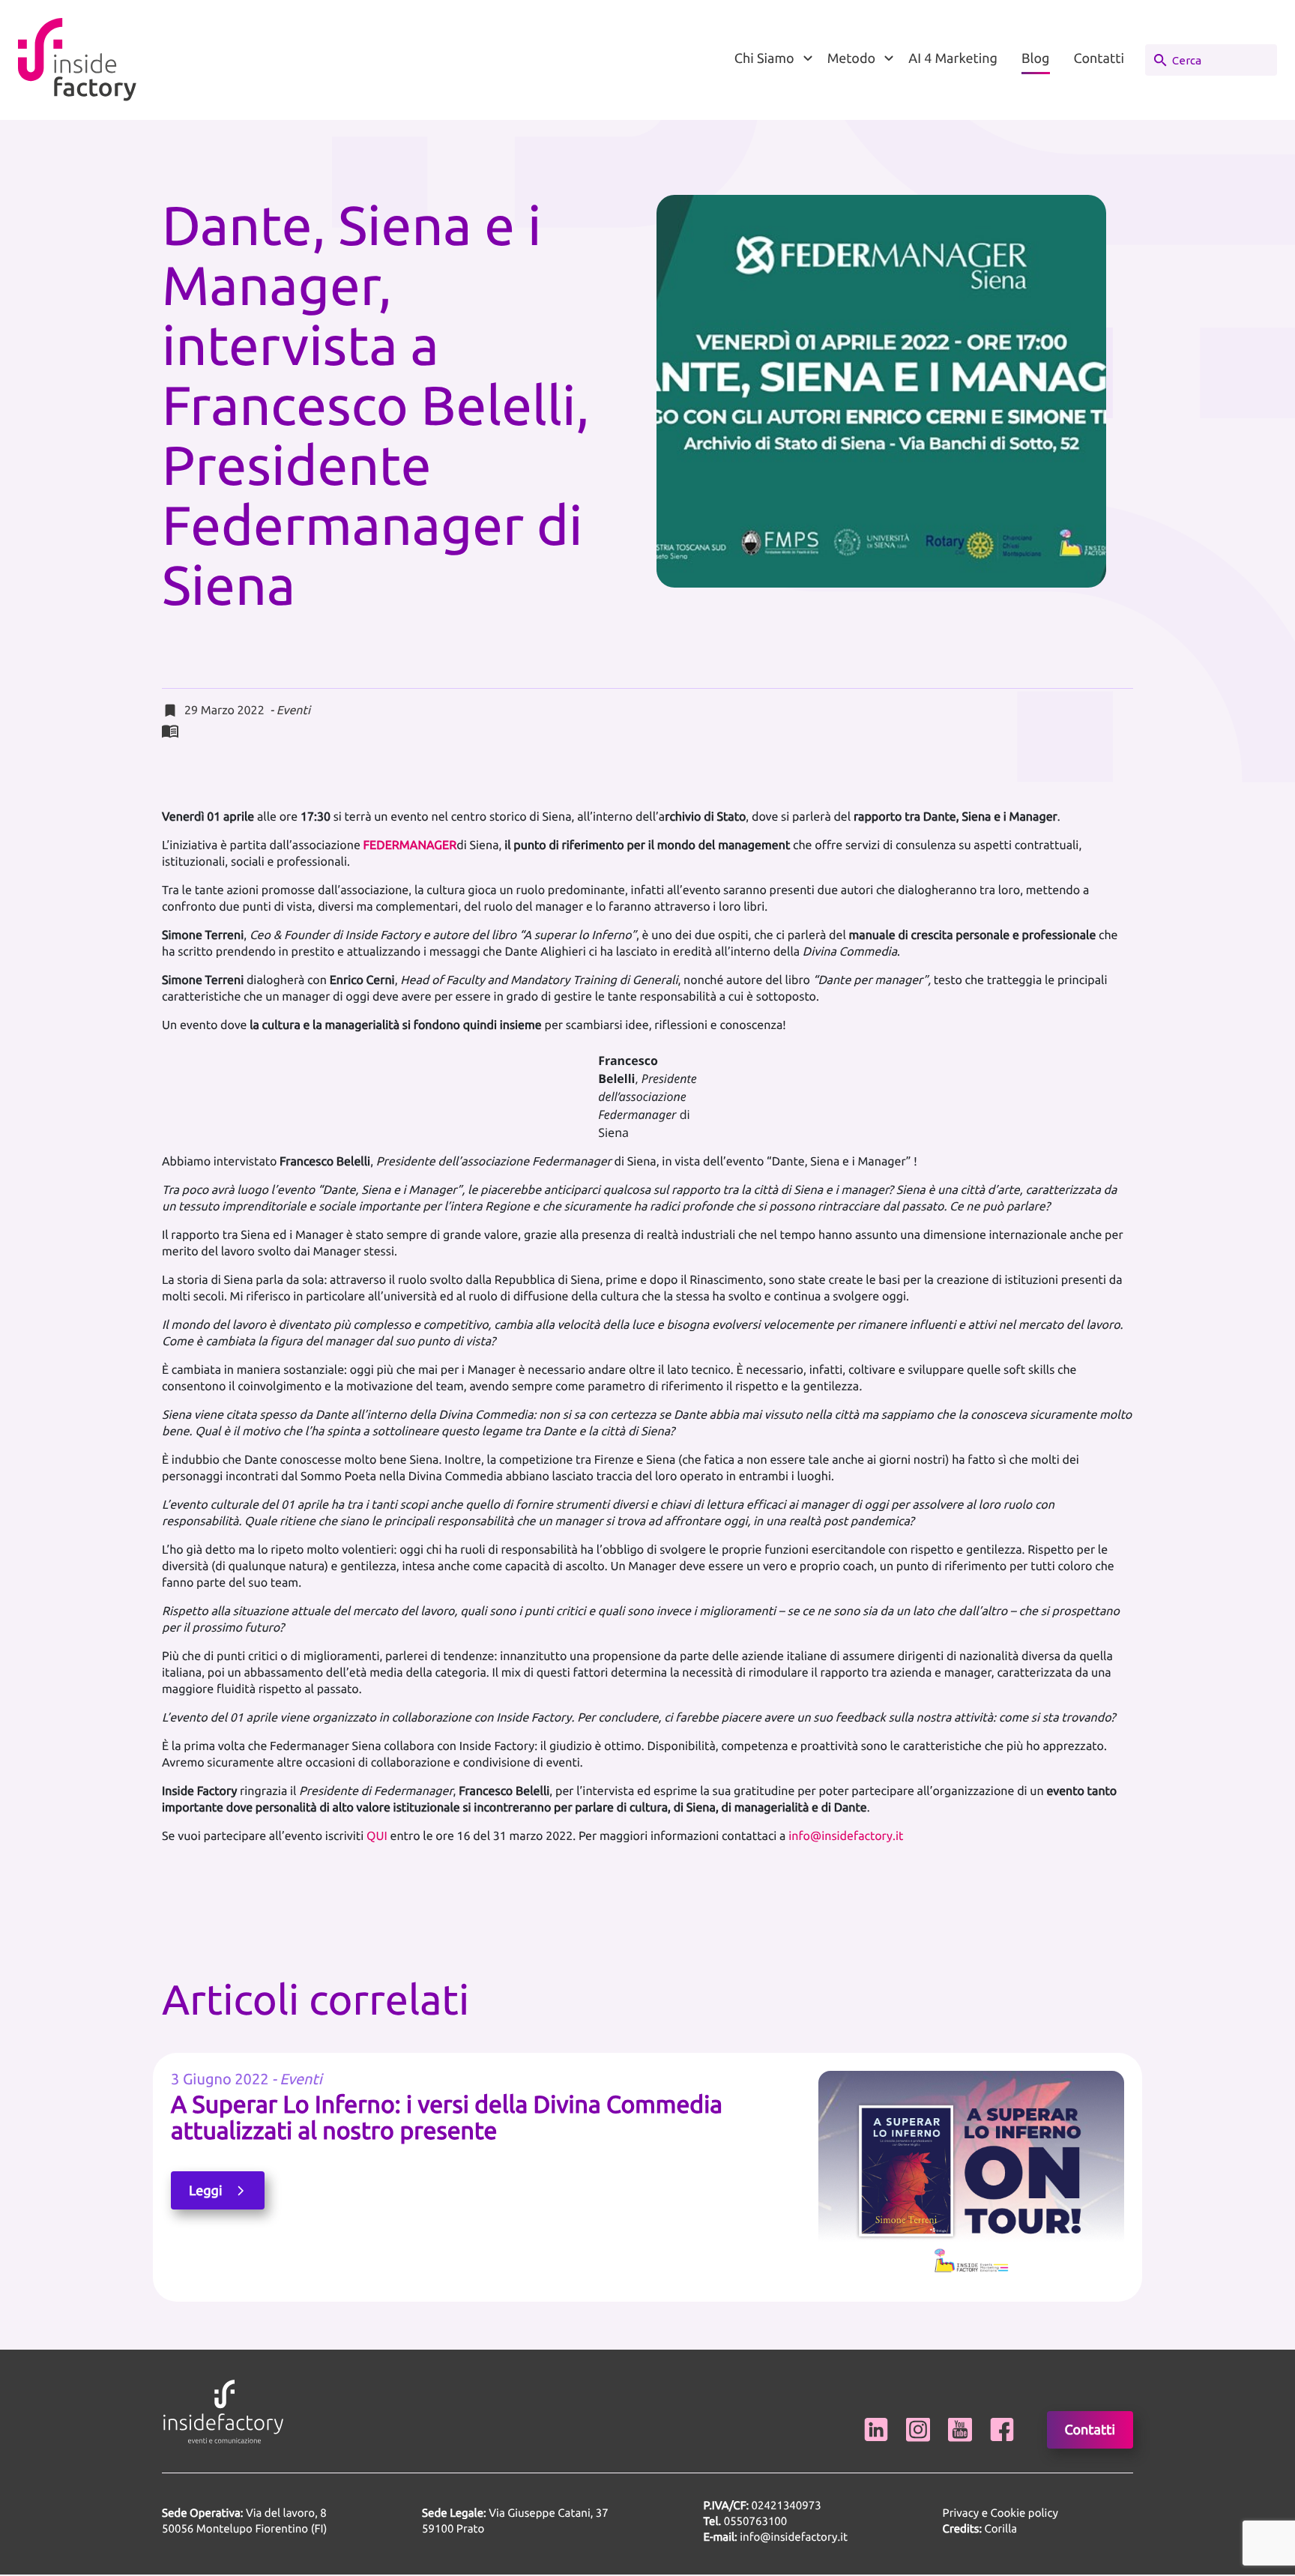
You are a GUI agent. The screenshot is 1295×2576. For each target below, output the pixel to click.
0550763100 (756, 2521)
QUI (377, 1836)
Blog (1036, 58)
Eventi (293, 711)
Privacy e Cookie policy (1000, 2513)
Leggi (207, 2191)
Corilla (980, 2528)
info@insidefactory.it (846, 1836)
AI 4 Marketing (953, 58)
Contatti (1099, 58)
